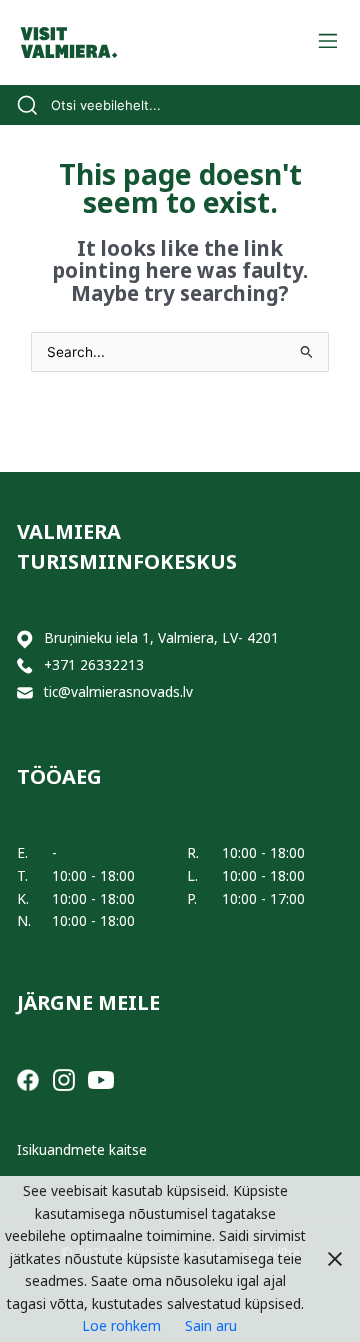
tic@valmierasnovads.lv (118, 691)
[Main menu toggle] (327, 42)
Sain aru (211, 1325)
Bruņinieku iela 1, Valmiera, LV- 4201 (161, 637)
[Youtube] (101, 1078)
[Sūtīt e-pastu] (25, 692)
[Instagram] (64, 1078)
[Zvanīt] (25, 665)
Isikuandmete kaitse (82, 1149)
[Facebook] (28, 1078)
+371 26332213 (94, 664)
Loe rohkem (121, 1325)
